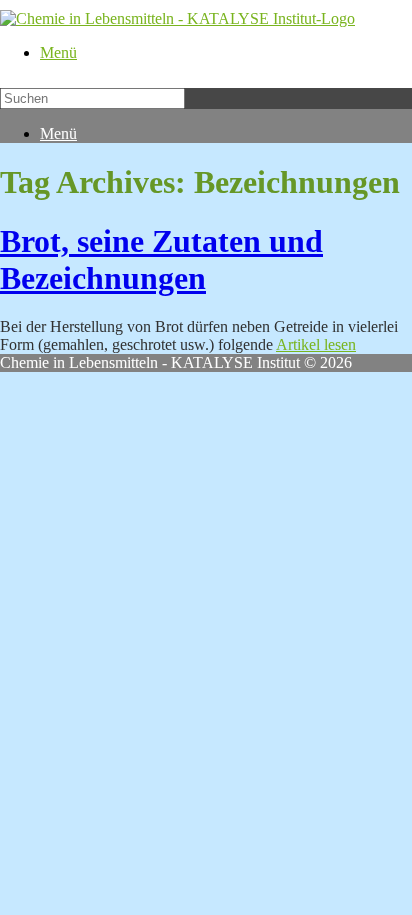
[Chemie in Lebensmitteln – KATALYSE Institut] (177, 18)
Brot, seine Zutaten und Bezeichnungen (161, 259)
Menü (58, 52)
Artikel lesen (316, 344)
